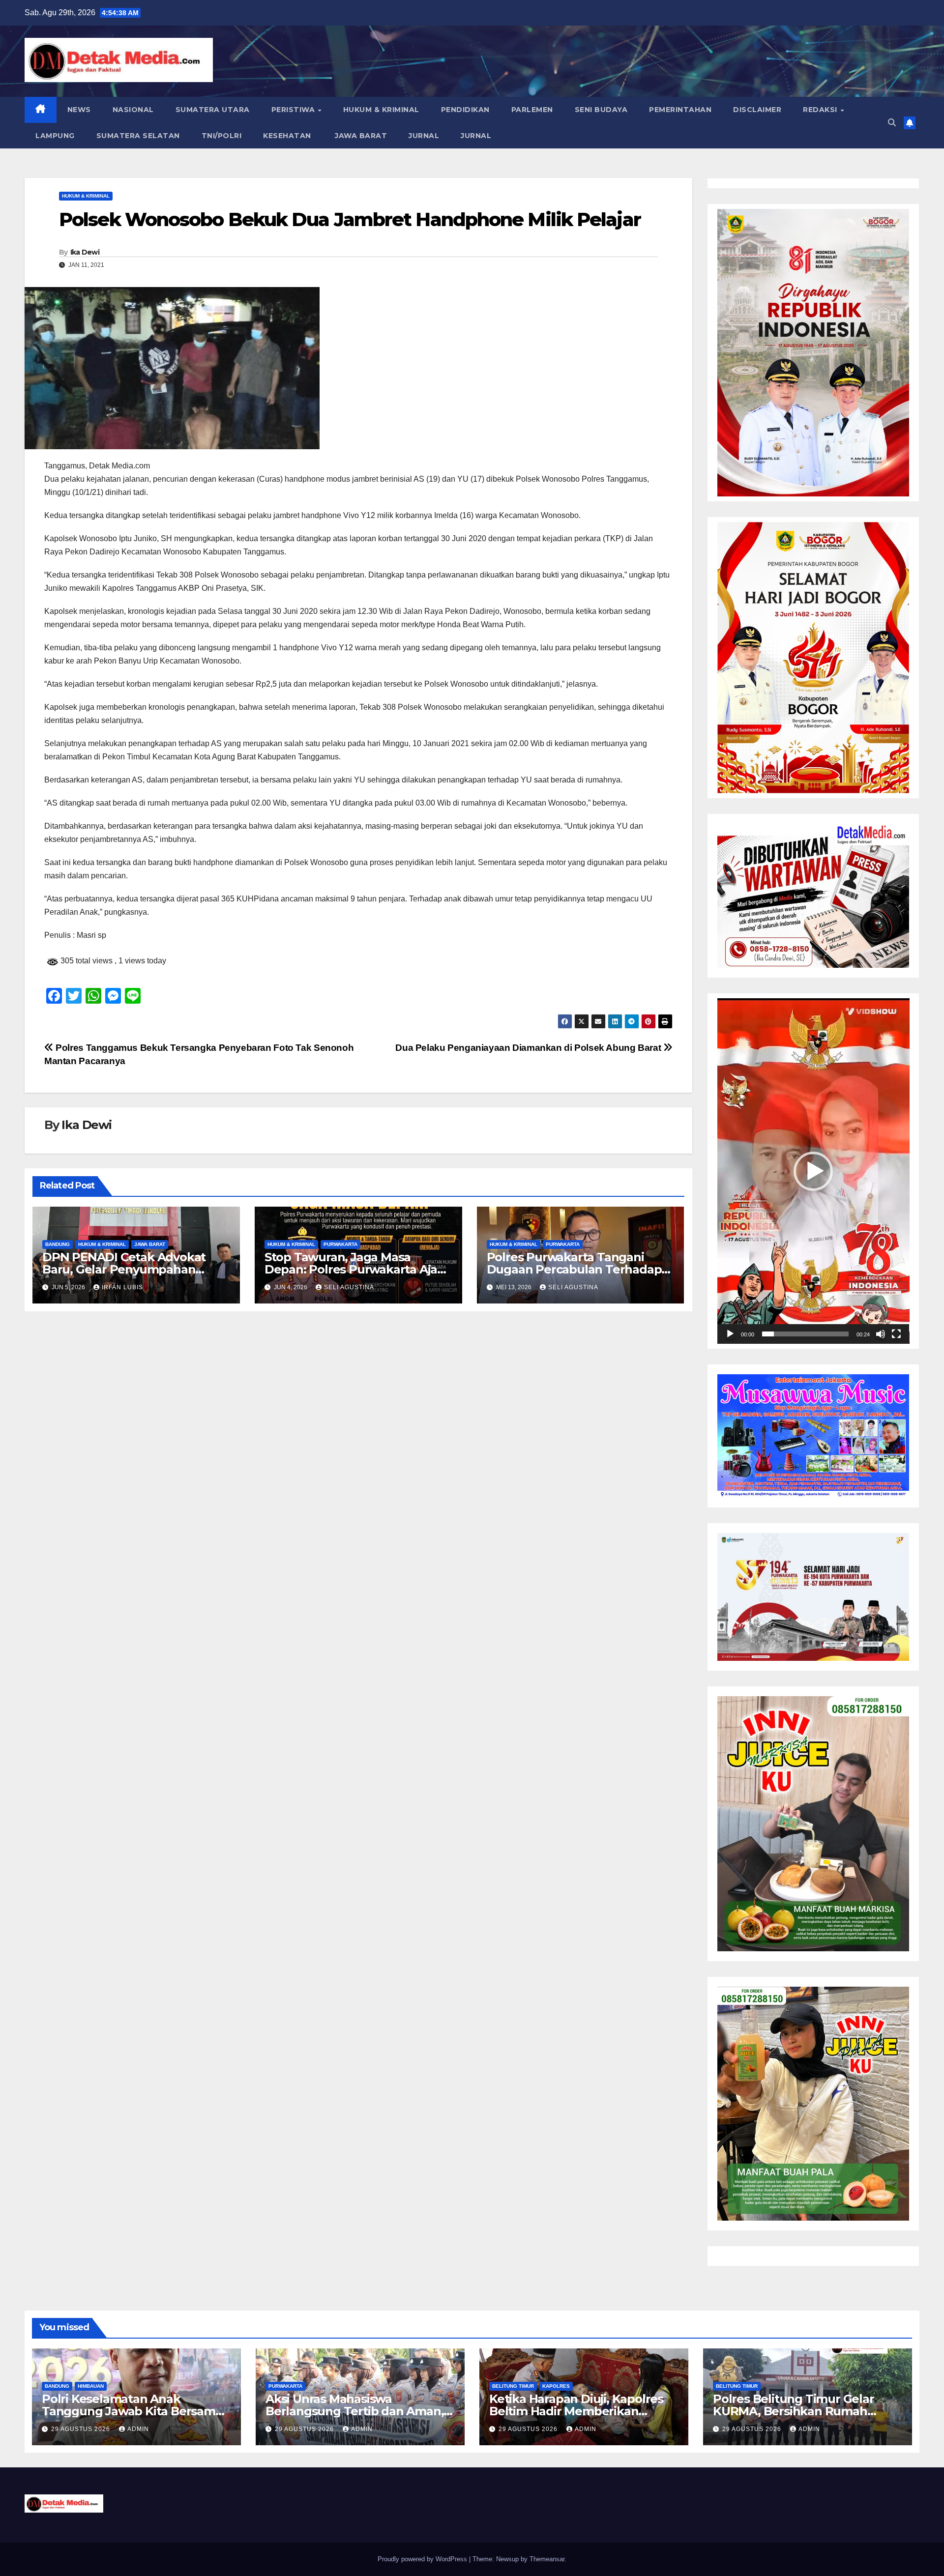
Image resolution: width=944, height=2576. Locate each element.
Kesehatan (287, 136)
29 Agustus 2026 (82, 2429)
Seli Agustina (349, 1287)
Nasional (133, 110)
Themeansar (547, 2559)
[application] (813, 1171)
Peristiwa (294, 110)
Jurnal (424, 136)
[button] (892, 123)
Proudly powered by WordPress (423, 2559)
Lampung (55, 136)
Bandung (58, 1244)
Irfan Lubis (122, 1287)
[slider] (806, 1334)
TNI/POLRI (222, 136)
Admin (138, 2429)
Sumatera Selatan (138, 136)
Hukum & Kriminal (381, 110)
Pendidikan (465, 110)
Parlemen (532, 110)
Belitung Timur (513, 2386)
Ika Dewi (85, 252)
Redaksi (821, 110)
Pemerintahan (680, 110)
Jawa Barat (360, 136)
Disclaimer (757, 110)
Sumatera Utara (213, 110)
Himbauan (91, 2386)
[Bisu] (881, 1334)
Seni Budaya (601, 110)
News (79, 110)
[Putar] (730, 1334)
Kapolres (556, 2386)
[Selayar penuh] (896, 1334)
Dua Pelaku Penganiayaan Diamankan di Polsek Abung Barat (529, 1048)
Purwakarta (340, 1244)
